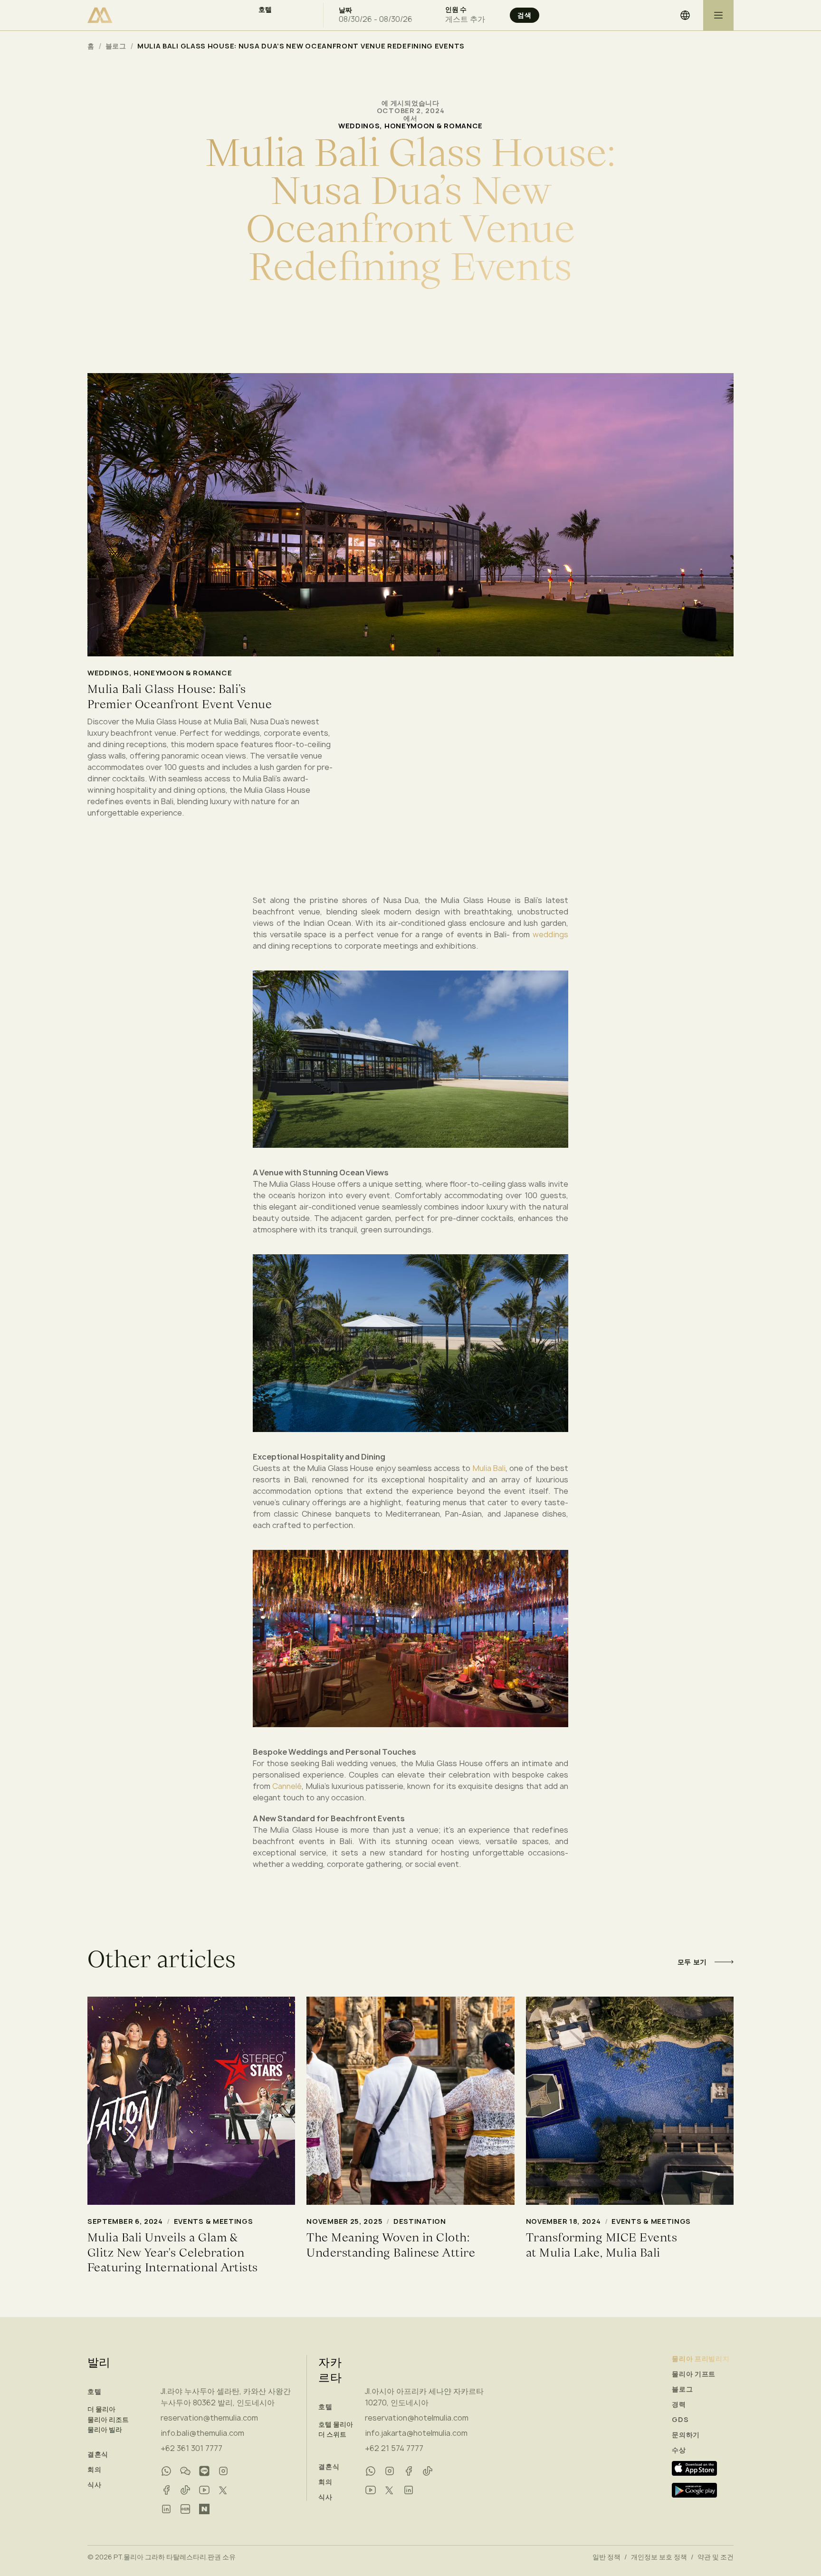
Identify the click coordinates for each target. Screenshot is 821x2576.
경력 (679, 2404)
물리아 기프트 (694, 2374)
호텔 (265, 10)
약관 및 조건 (716, 2557)
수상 (679, 2450)
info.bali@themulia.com (202, 2433)
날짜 (345, 10)
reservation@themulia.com (209, 2418)
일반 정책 (606, 2557)
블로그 (116, 46)
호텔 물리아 (336, 2424)
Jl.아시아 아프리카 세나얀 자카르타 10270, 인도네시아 (424, 2397)
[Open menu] (718, 15)
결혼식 (98, 2454)
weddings (550, 934)
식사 (94, 2485)
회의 (94, 2470)
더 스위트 (332, 2434)
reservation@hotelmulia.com (417, 2418)
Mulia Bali (489, 1468)
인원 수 (456, 10)
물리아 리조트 (108, 2420)
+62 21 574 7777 (394, 2448)
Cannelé (287, 1786)
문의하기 (686, 2435)
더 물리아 (101, 2409)
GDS (680, 2420)
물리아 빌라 (105, 2430)
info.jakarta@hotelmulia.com (416, 2433)
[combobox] (283, 19)
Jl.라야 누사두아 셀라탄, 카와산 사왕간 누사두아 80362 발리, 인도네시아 (226, 2397)
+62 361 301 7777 (191, 2448)
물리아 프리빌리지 (701, 2359)
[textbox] (283, 19)
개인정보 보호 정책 (659, 2557)
